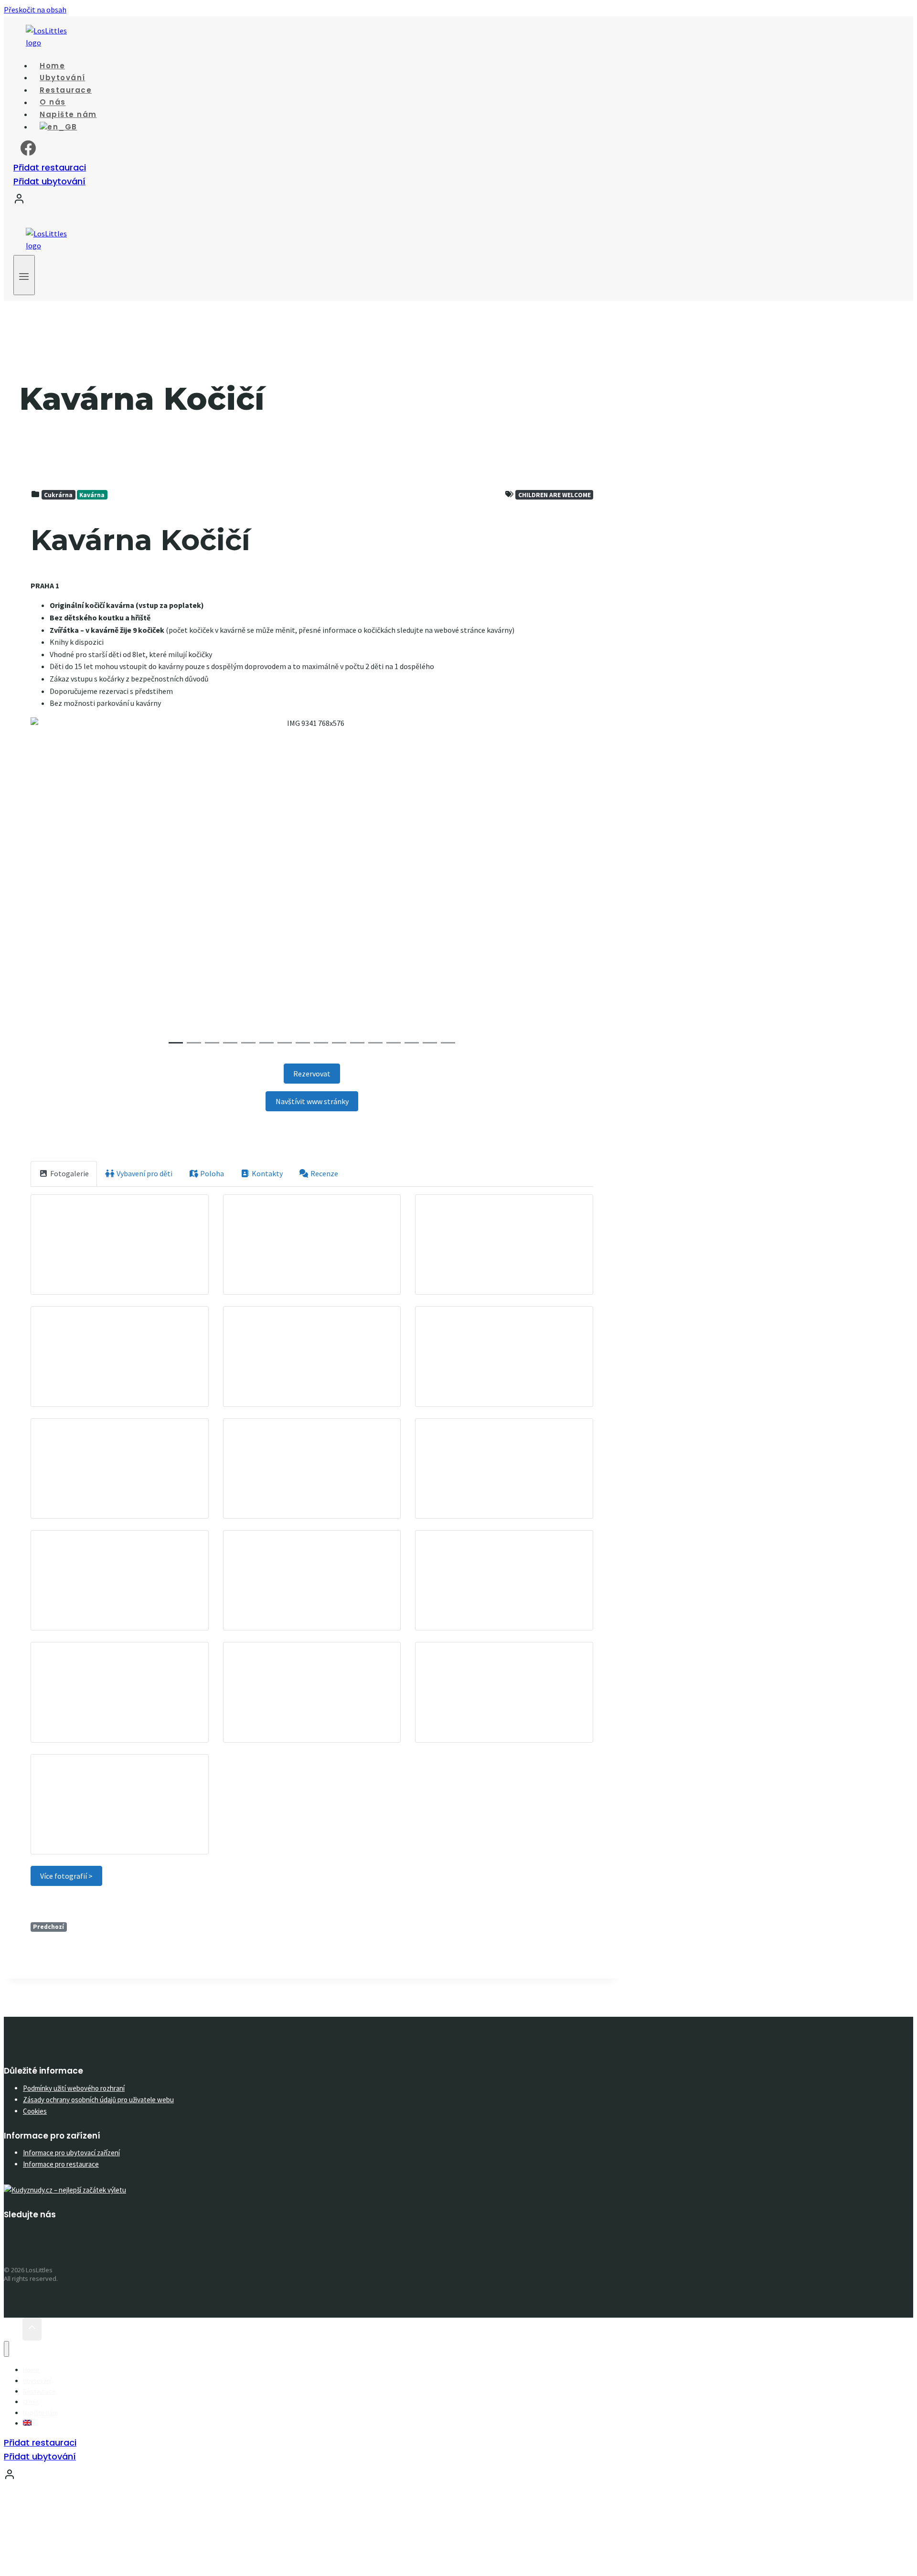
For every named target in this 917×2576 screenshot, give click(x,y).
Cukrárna (58, 495)
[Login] (321, 201)
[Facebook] (28, 152)
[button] (73, 884)
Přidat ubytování (49, 181)
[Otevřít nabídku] (24, 275)
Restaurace (39, 2391)
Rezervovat (312, 1074)
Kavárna (92, 495)
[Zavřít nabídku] (6, 2349)
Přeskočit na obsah (35, 10)
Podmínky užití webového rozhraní (74, 2088)
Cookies (35, 2111)
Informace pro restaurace (61, 2164)
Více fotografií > (66, 1876)
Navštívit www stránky (312, 1101)
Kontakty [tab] (267, 1173)
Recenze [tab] (324, 1173)
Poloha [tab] (212, 1173)
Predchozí (48, 1927)
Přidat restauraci (50, 167)
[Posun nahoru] (13, 2329)
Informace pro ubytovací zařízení (71, 2153)
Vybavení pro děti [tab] (144, 1173)
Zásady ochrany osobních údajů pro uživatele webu (98, 2100)
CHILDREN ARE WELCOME (554, 495)
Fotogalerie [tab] (69, 1173)
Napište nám (40, 2413)
